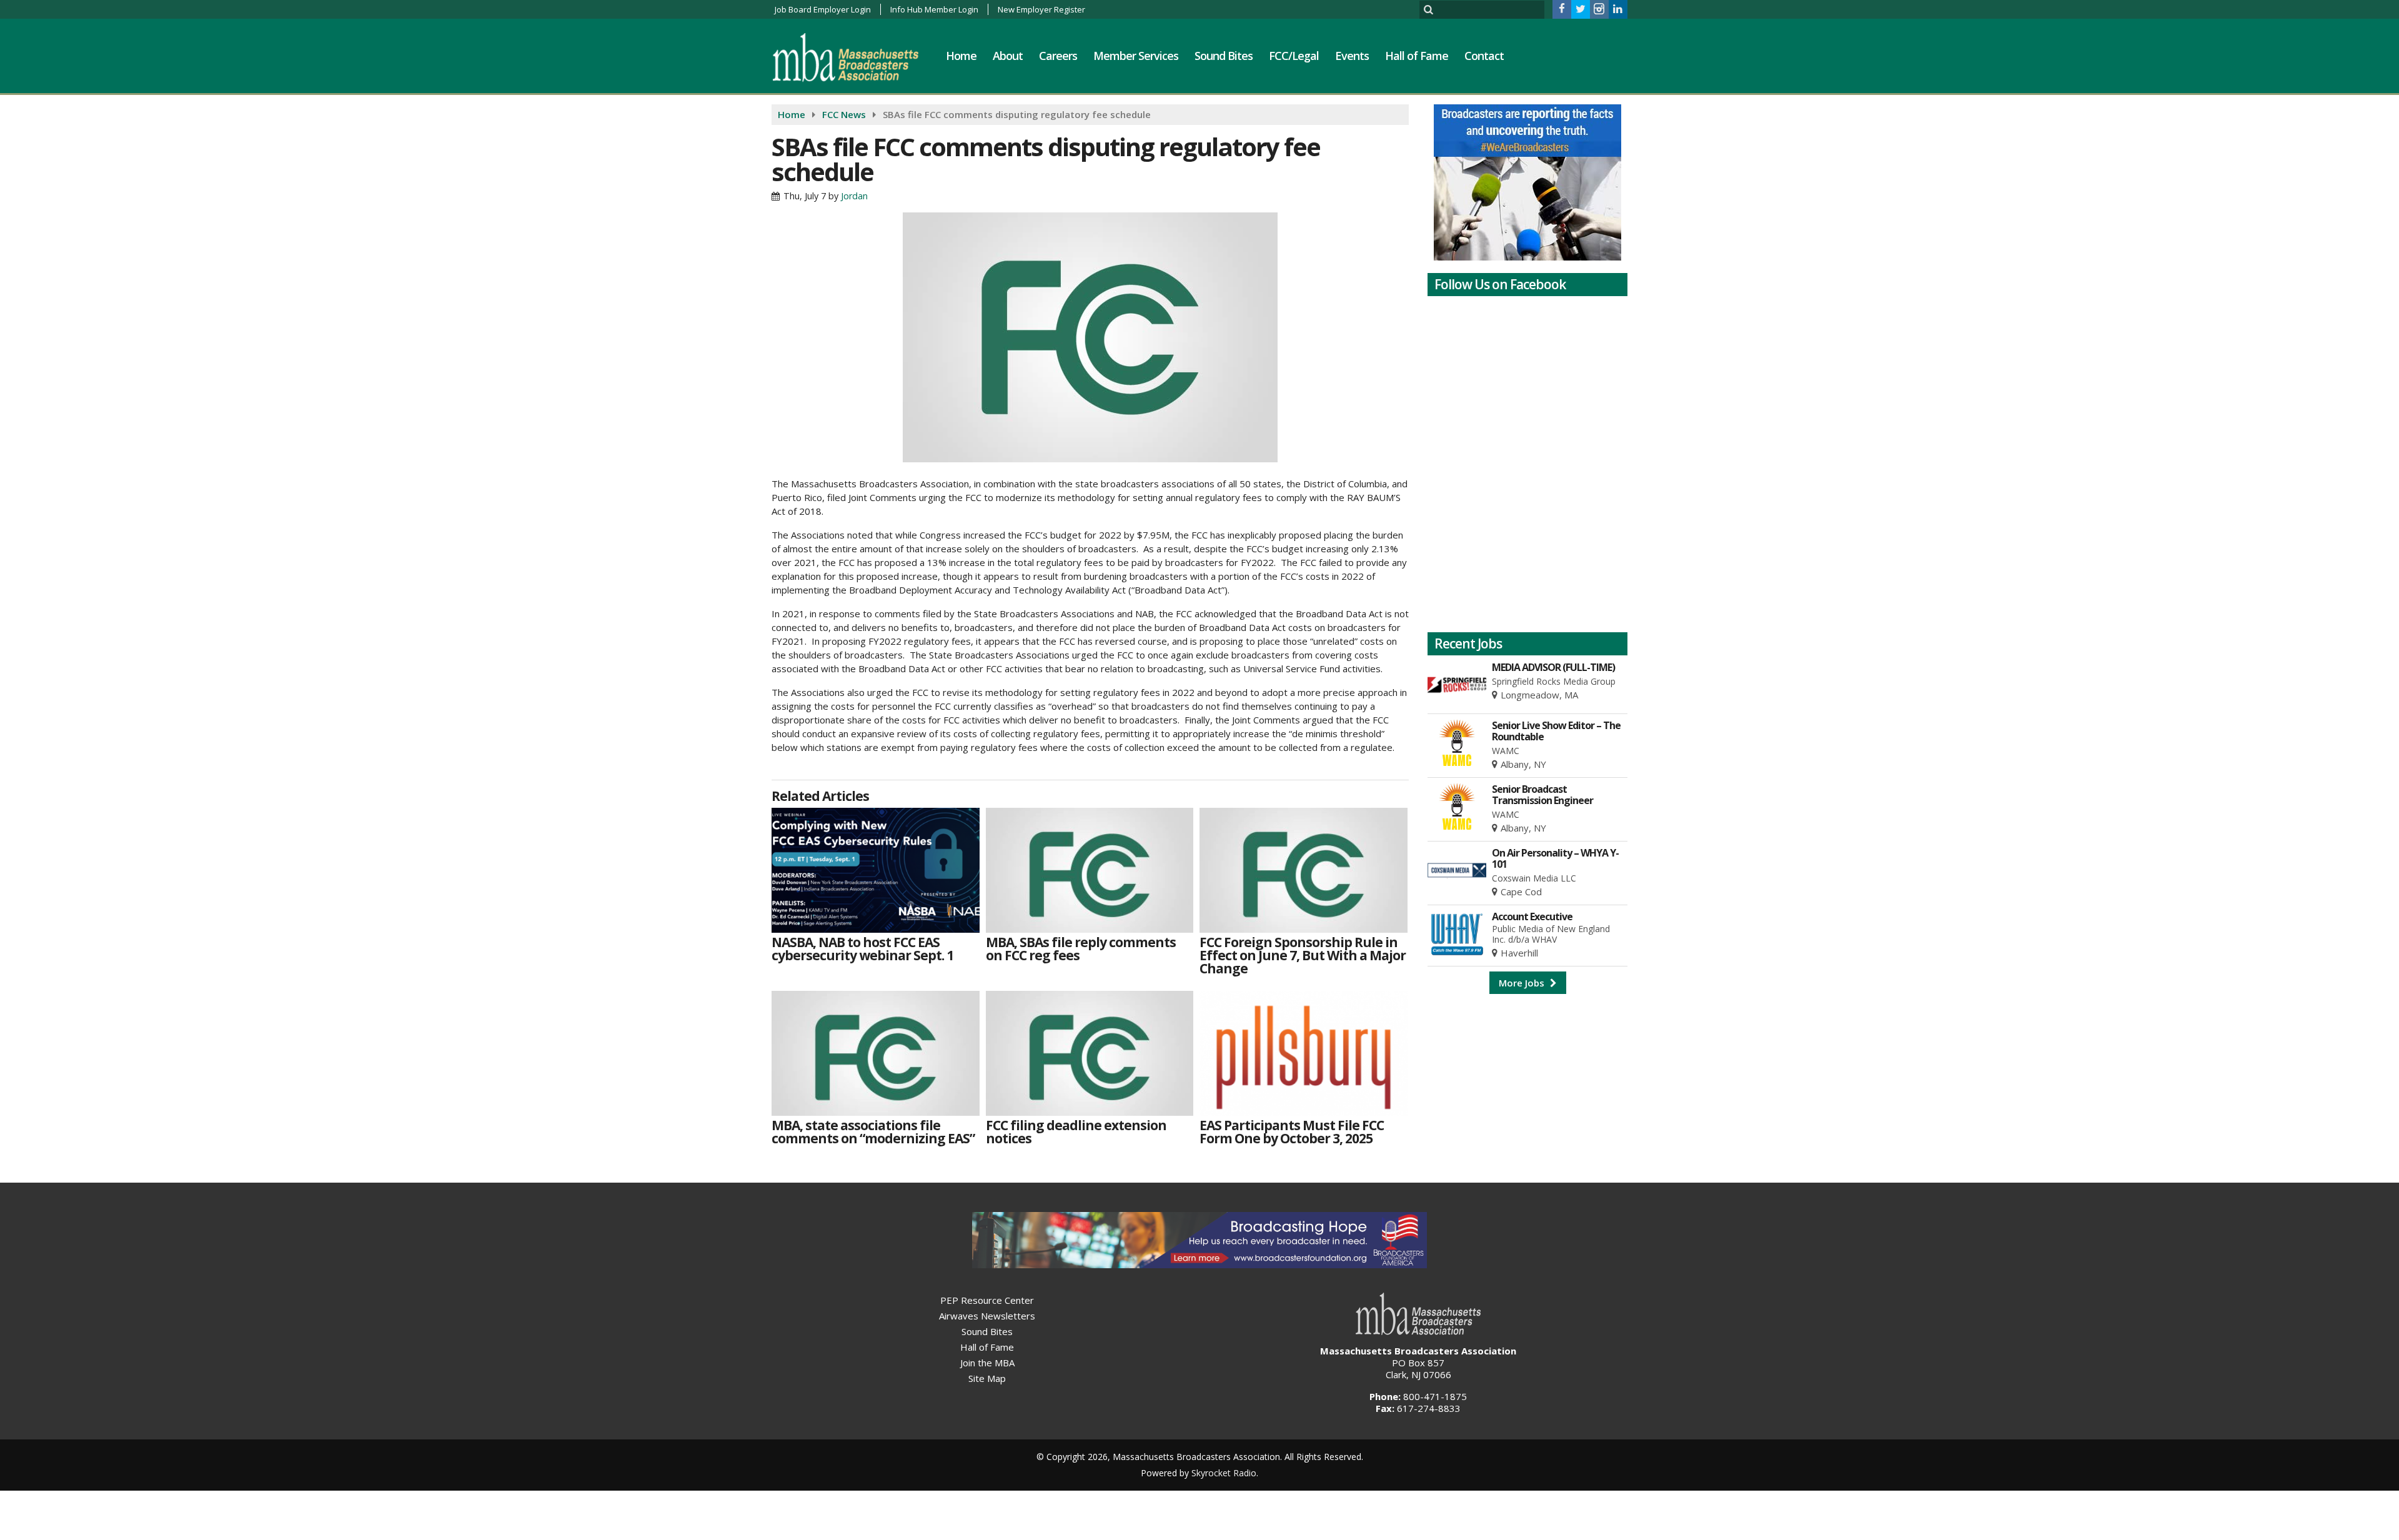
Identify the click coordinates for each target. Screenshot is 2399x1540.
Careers (1058, 56)
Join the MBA (987, 1363)
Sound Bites (1224, 56)
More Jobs (1523, 983)
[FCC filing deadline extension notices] (1090, 1053)
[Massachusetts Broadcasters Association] (855, 57)
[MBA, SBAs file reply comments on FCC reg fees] (1090, 870)
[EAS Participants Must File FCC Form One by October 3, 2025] (1304, 1053)
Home (961, 56)
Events (1352, 56)
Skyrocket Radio (1224, 1473)
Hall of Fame (1417, 56)
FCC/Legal (1294, 56)
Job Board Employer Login (823, 9)
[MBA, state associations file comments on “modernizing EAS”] (876, 1053)
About (1008, 56)
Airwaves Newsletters (987, 1316)
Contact (1484, 56)
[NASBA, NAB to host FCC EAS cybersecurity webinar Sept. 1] (876, 870)
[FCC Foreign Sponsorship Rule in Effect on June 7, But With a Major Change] (1304, 870)
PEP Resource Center (987, 1300)
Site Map (987, 1378)
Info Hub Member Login (934, 9)
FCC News (844, 114)
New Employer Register (1041, 9)
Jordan (854, 196)
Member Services (1136, 56)
